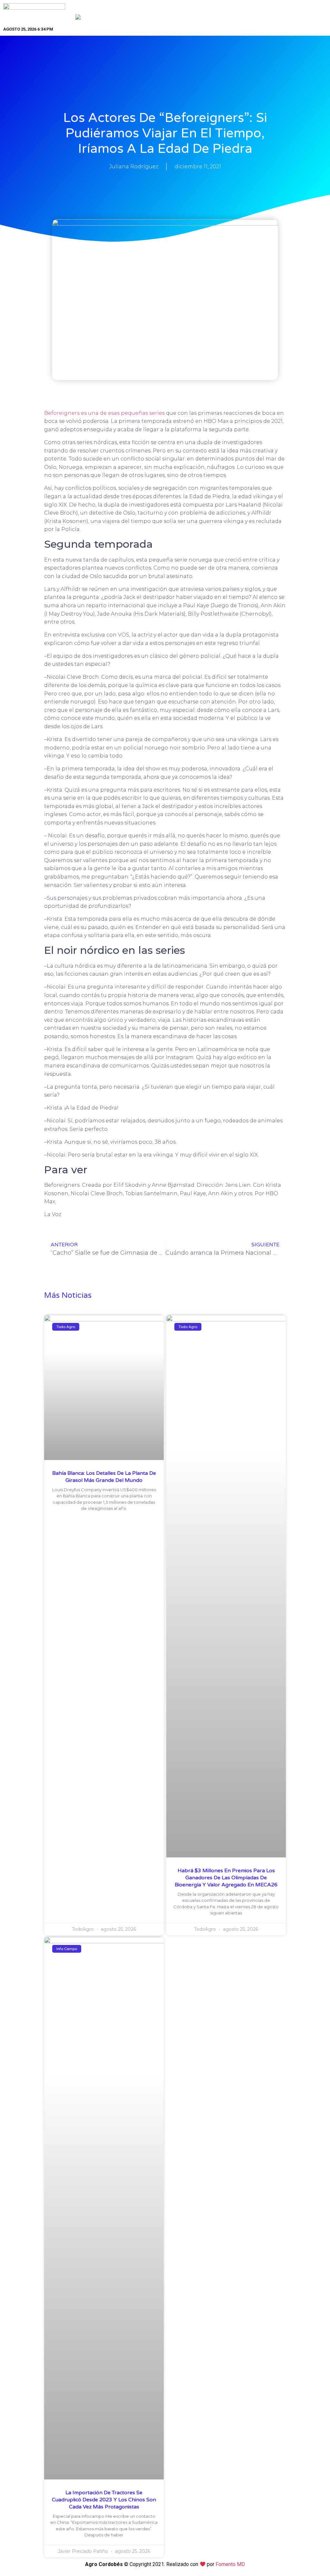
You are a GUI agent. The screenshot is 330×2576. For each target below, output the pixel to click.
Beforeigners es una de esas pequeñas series (105, 413)
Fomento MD (230, 2564)
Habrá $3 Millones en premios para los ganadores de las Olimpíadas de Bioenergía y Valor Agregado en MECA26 (226, 1878)
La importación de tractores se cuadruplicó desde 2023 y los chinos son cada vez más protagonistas (104, 2500)
